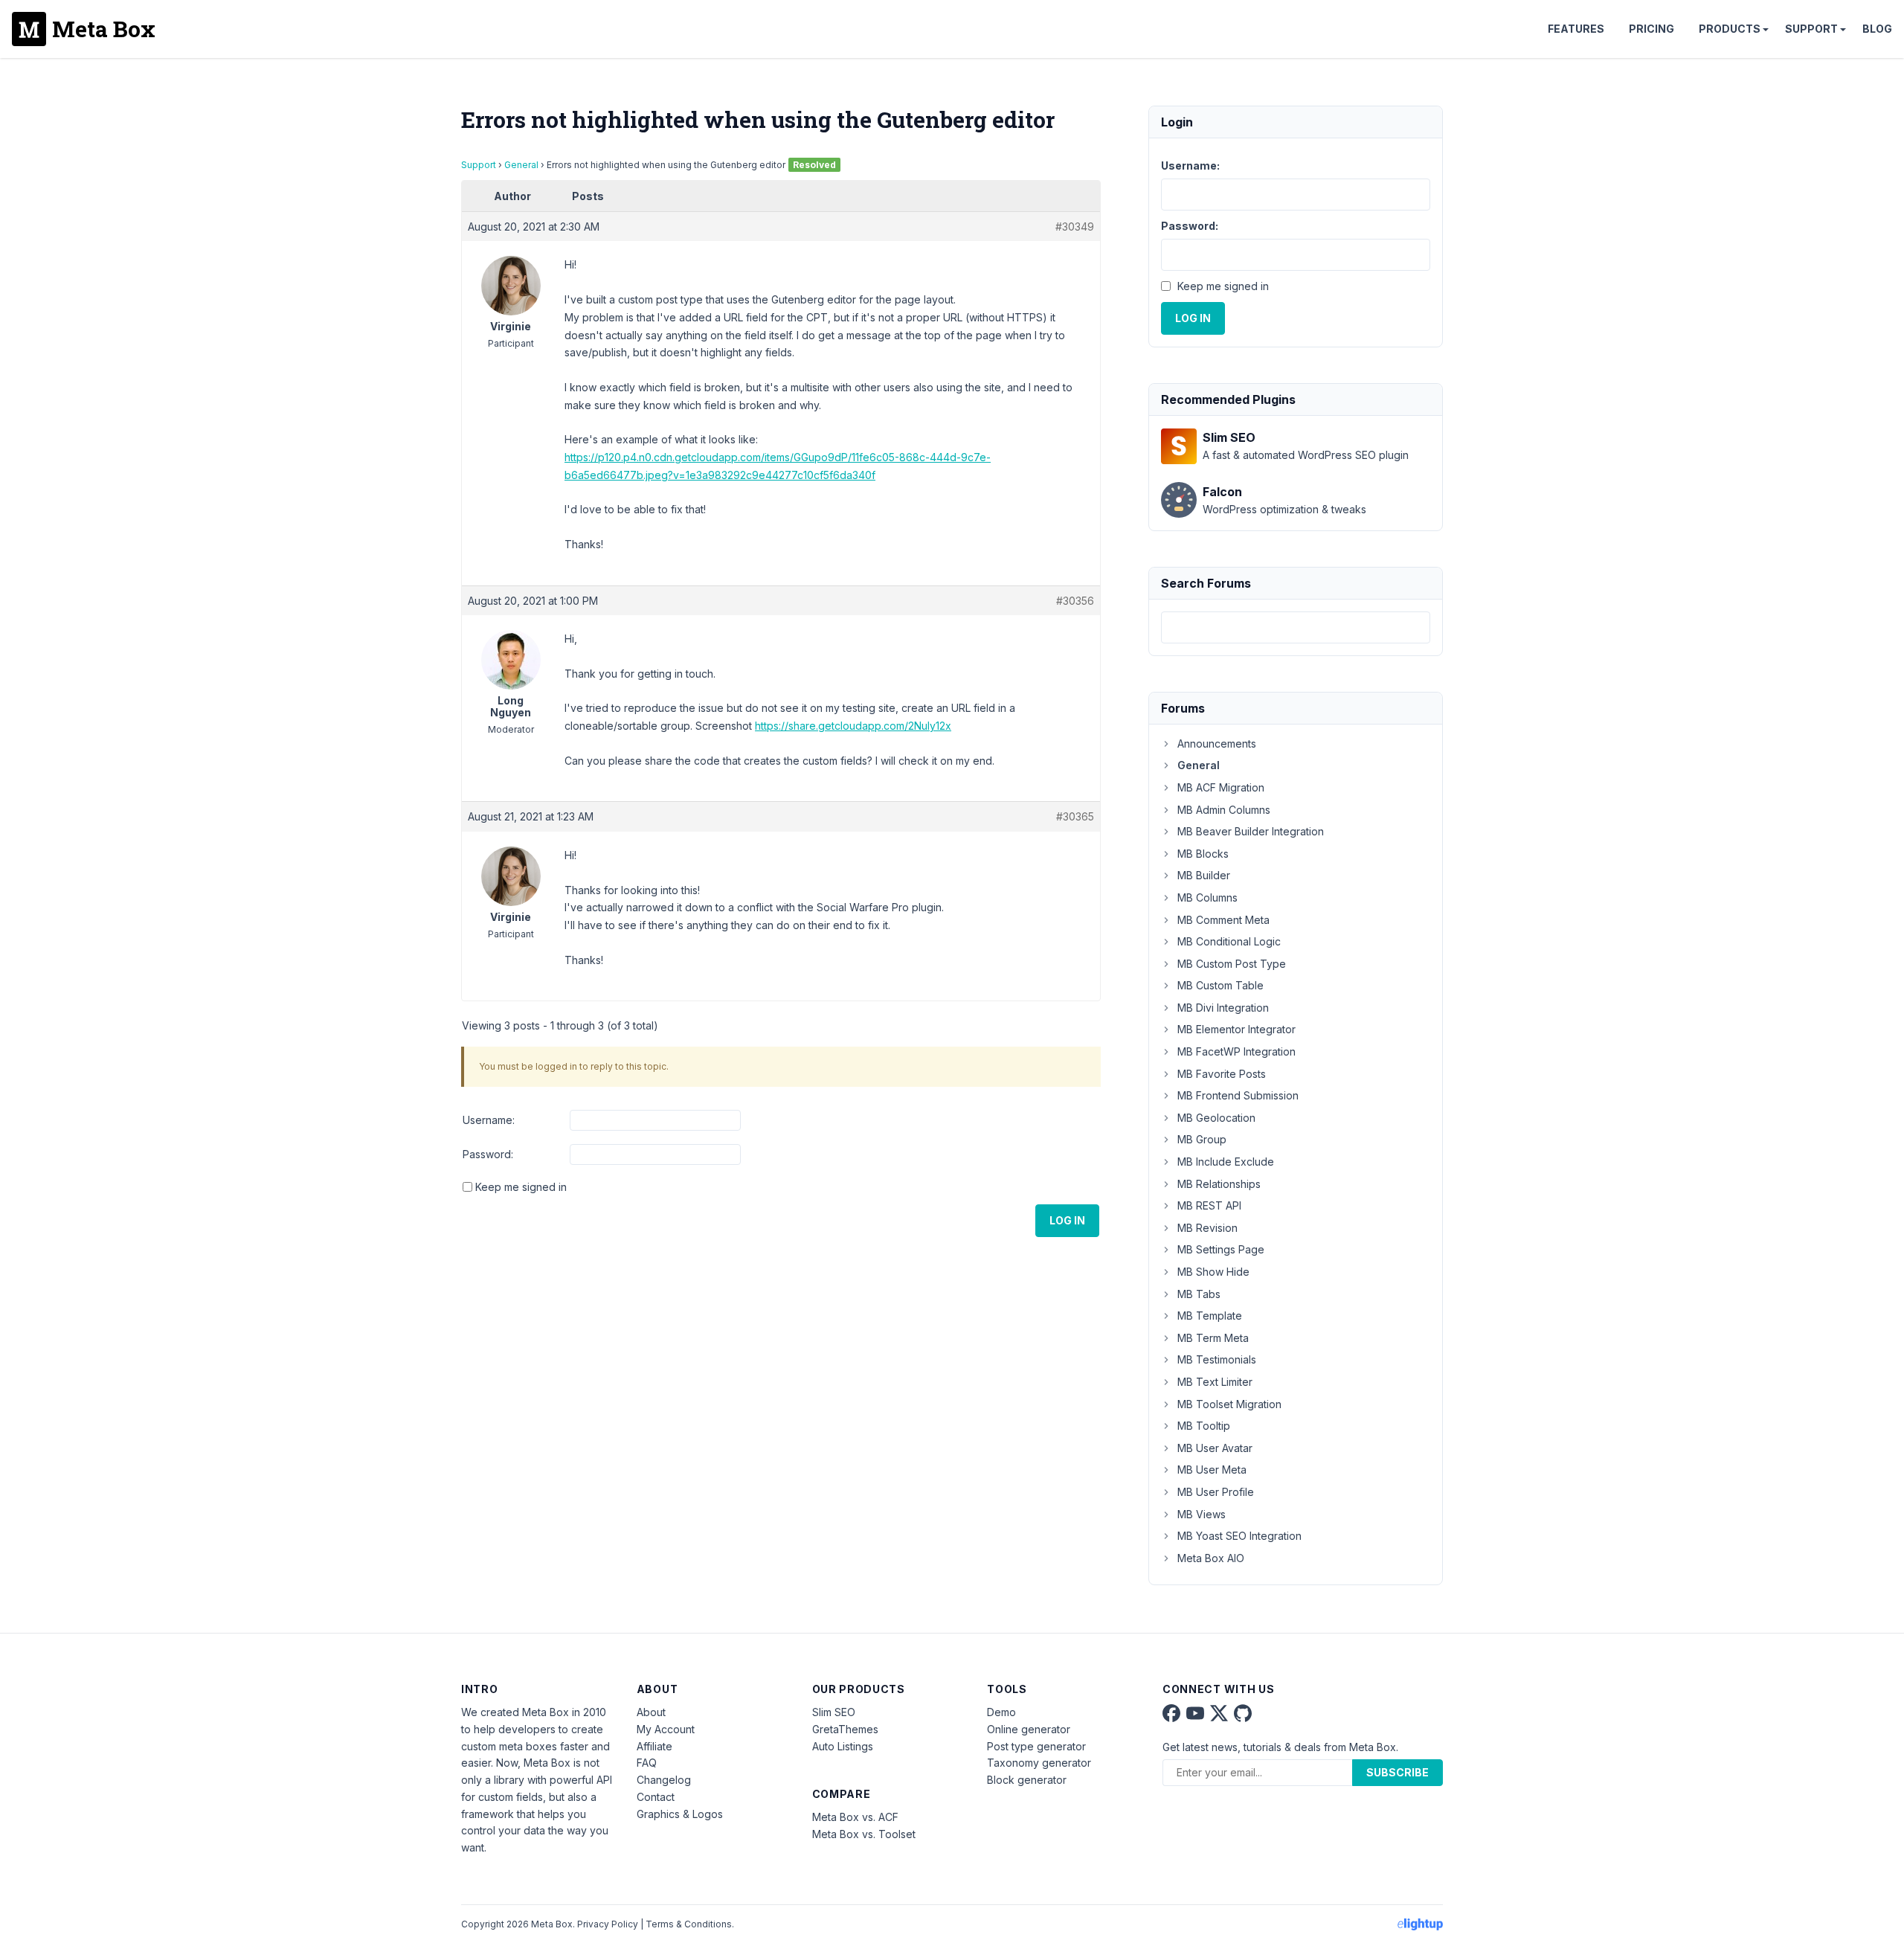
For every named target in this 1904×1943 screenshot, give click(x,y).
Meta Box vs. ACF (855, 1817)
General (521, 165)
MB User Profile (1216, 1492)
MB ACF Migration (1221, 787)
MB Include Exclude (1226, 1162)
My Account (666, 1729)
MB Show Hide (1213, 1272)
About (651, 1712)
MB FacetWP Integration (1236, 1051)
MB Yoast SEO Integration (1239, 1536)
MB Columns (1207, 897)
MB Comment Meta (1223, 920)
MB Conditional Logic (1229, 941)
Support (1811, 29)
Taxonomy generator (1039, 1763)
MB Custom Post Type (1232, 964)
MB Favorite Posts (1222, 1074)
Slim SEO (834, 1712)
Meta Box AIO (1211, 1558)
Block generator (1027, 1780)
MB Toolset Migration (1229, 1404)
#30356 (1075, 601)
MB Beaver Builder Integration (1251, 831)
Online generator (1029, 1729)
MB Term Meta (1213, 1338)
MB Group (1202, 1139)
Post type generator (1036, 1746)
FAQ (647, 1763)
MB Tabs (1199, 1294)
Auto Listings (843, 1746)
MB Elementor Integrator (1236, 1029)
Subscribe (1398, 1772)
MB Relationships (1219, 1184)
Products (1730, 29)
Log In (1067, 1220)
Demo (1001, 1712)
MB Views (1202, 1514)
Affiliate (654, 1746)
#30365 (1075, 816)
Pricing (1651, 29)
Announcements (1217, 744)
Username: (489, 1120)
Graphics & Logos (680, 1814)
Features (1576, 29)
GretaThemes (845, 1729)
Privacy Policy (608, 1924)
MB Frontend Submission (1238, 1095)
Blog (1877, 29)
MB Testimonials (1217, 1359)
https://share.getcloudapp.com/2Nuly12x (853, 726)
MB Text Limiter (1215, 1382)
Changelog (664, 1780)
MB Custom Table (1220, 985)
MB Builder (1204, 875)
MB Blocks (1203, 854)
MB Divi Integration (1223, 1008)
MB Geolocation (1216, 1118)
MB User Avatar (1215, 1448)
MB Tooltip (1204, 1426)
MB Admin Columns (1224, 810)
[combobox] (1296, 627)
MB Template (1210, 1316)
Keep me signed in (521, 1187)
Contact (656, 1797)
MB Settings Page (1221, 1249)
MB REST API (1209, 1205)
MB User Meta (1212, 1470)
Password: (488, 1154)
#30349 (1075, 227)
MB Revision (1207, 1228)
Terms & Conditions (689, 1924)
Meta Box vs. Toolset (864, 1834)
